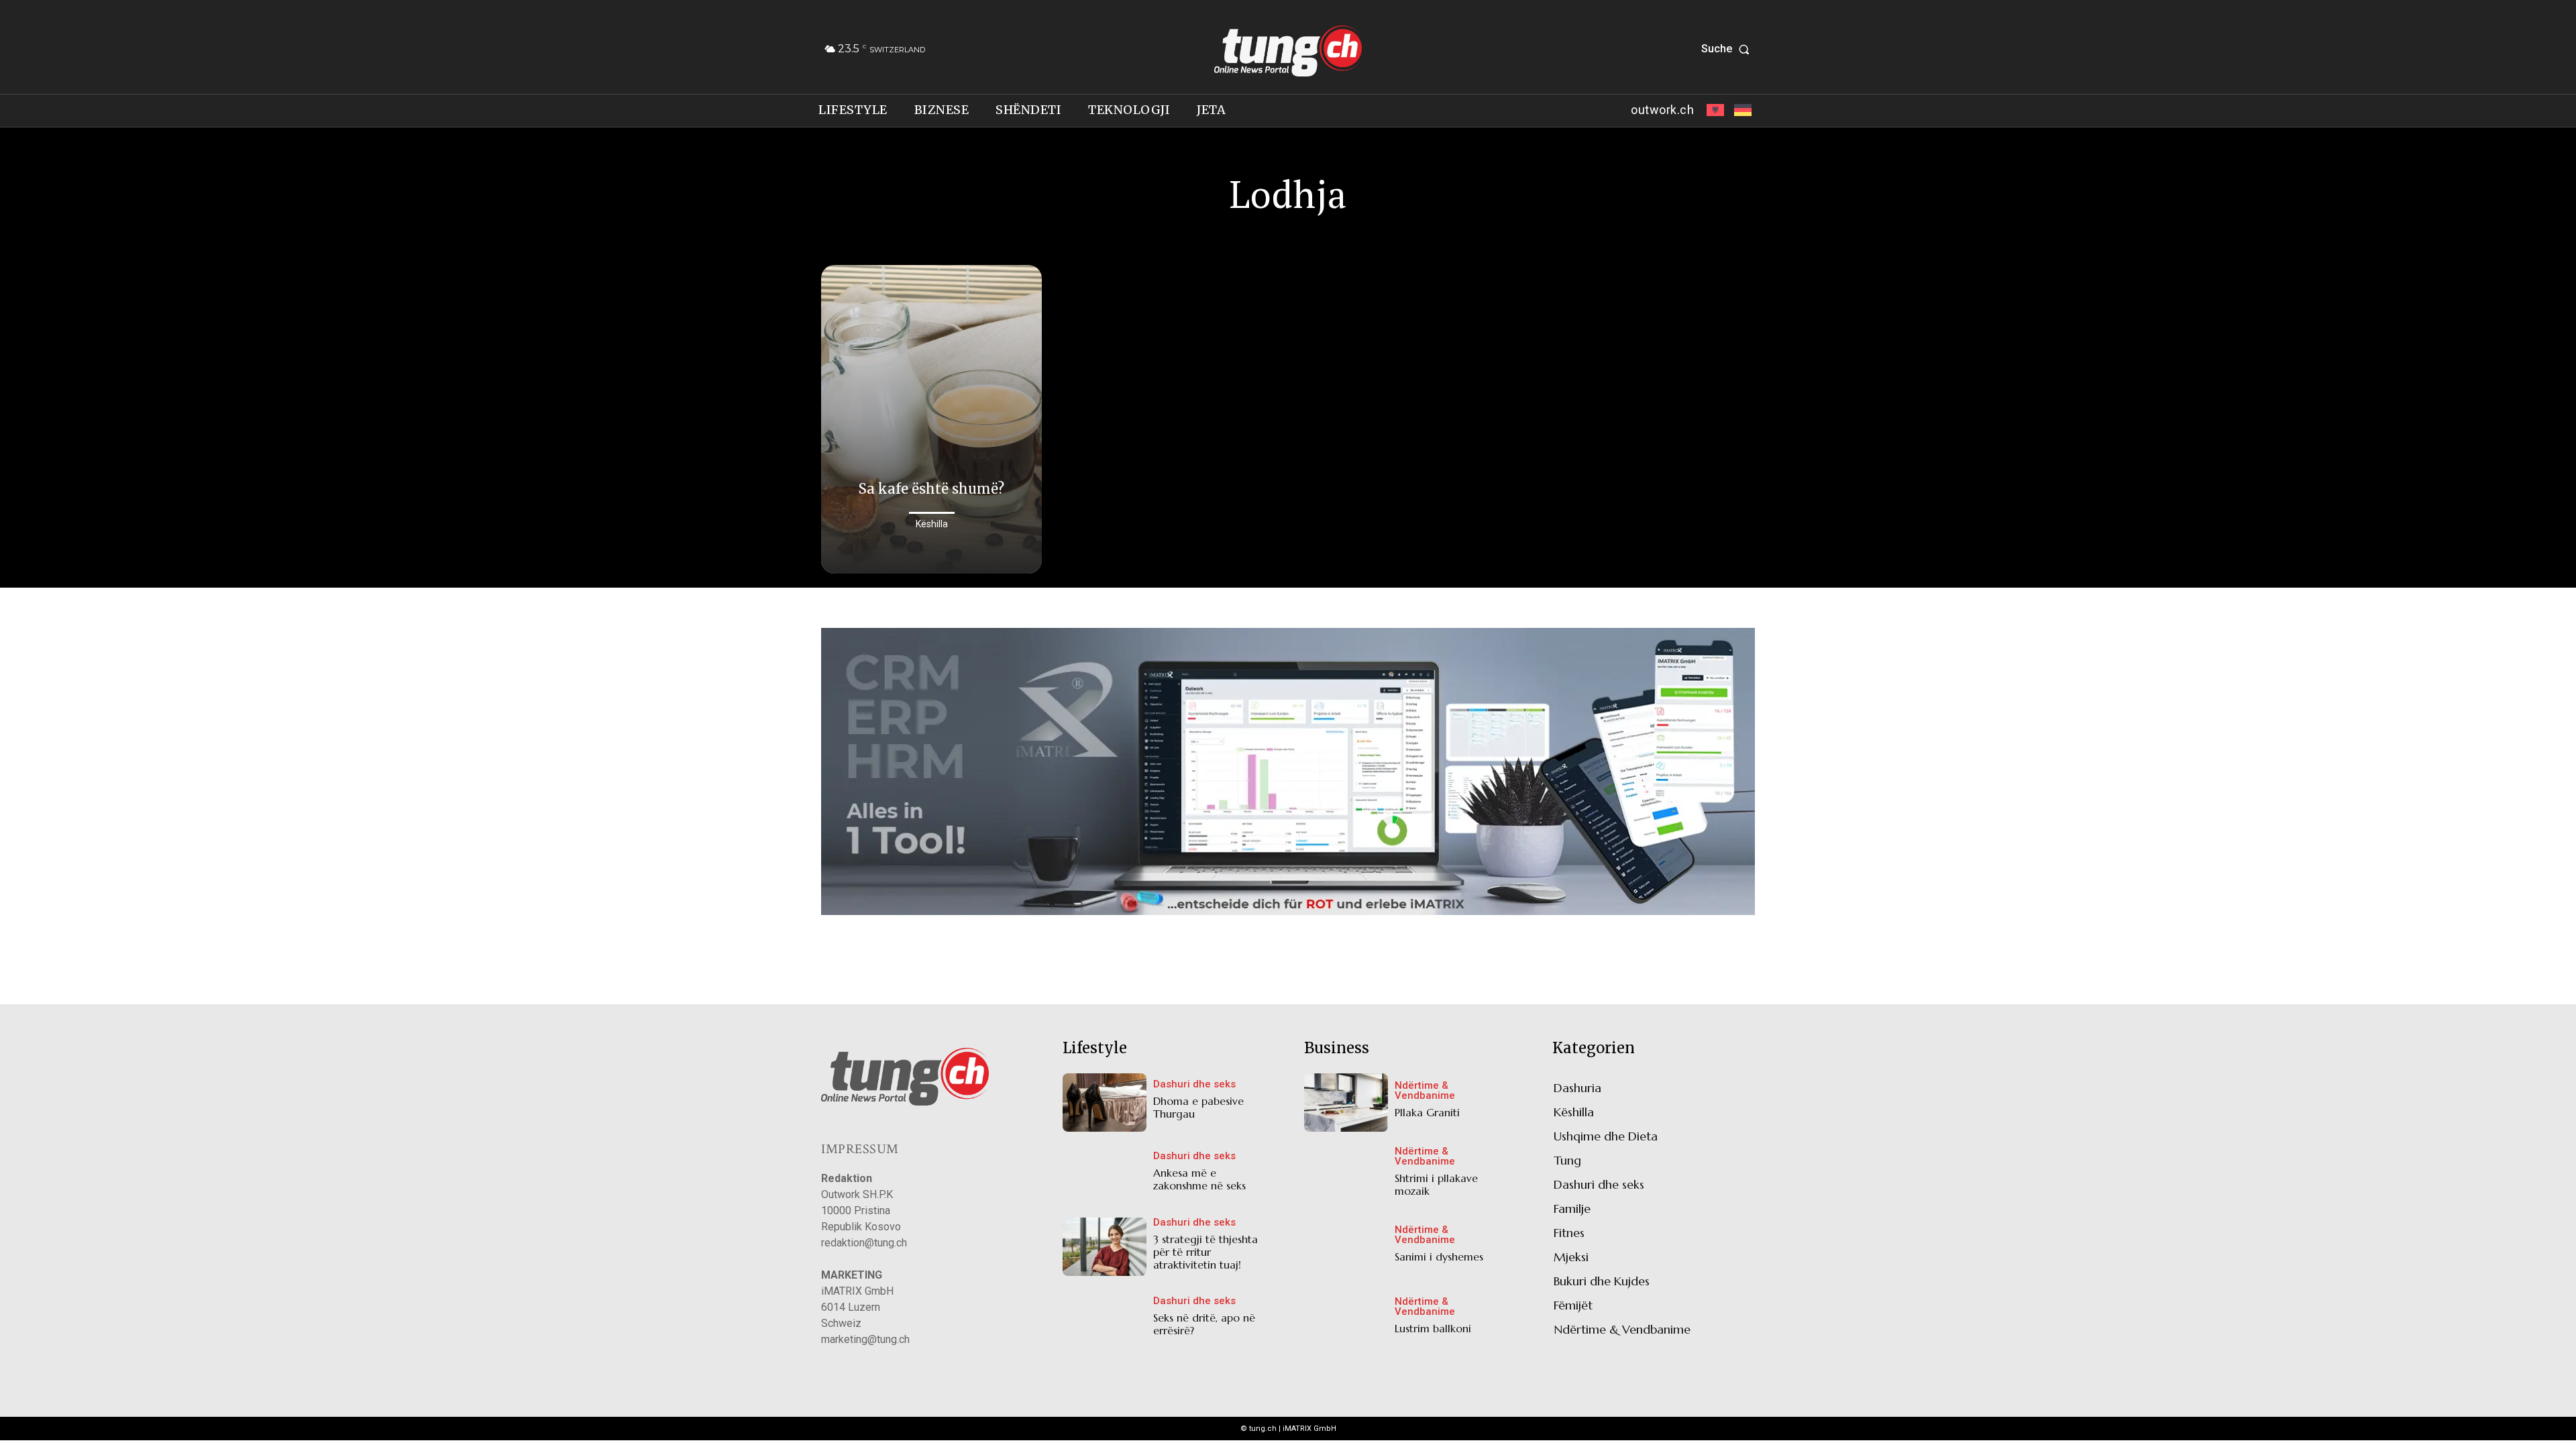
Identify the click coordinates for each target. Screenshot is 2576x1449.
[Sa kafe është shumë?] (931, 420)
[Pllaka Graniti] (1346, 1103)
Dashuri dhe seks (1194, 1084)
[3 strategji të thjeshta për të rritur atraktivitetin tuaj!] (1105, 1247)
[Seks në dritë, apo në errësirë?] (1105, 1319)
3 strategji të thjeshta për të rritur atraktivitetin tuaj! (1205, 1252)
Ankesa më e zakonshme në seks (1199, 1179)
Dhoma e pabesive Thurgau (1198, 1107)
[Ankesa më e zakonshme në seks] (1105, 1174)
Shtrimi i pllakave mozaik (1436, 1184)
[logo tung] (1288, 51)
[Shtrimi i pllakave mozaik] (1346, 1174)
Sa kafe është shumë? (931, 489)
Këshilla (932, 524)
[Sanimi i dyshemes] (1346, 1247)
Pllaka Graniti (1427, 1112)
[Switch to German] (1741, 111)
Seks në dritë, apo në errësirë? (1204, 1324)
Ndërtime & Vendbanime (1425, 1091)
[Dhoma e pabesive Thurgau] (1105, 1103)
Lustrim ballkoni (1433, 1328)
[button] (1728, 49)
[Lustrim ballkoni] (1346, 1319)
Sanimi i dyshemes (1439, 1256)
